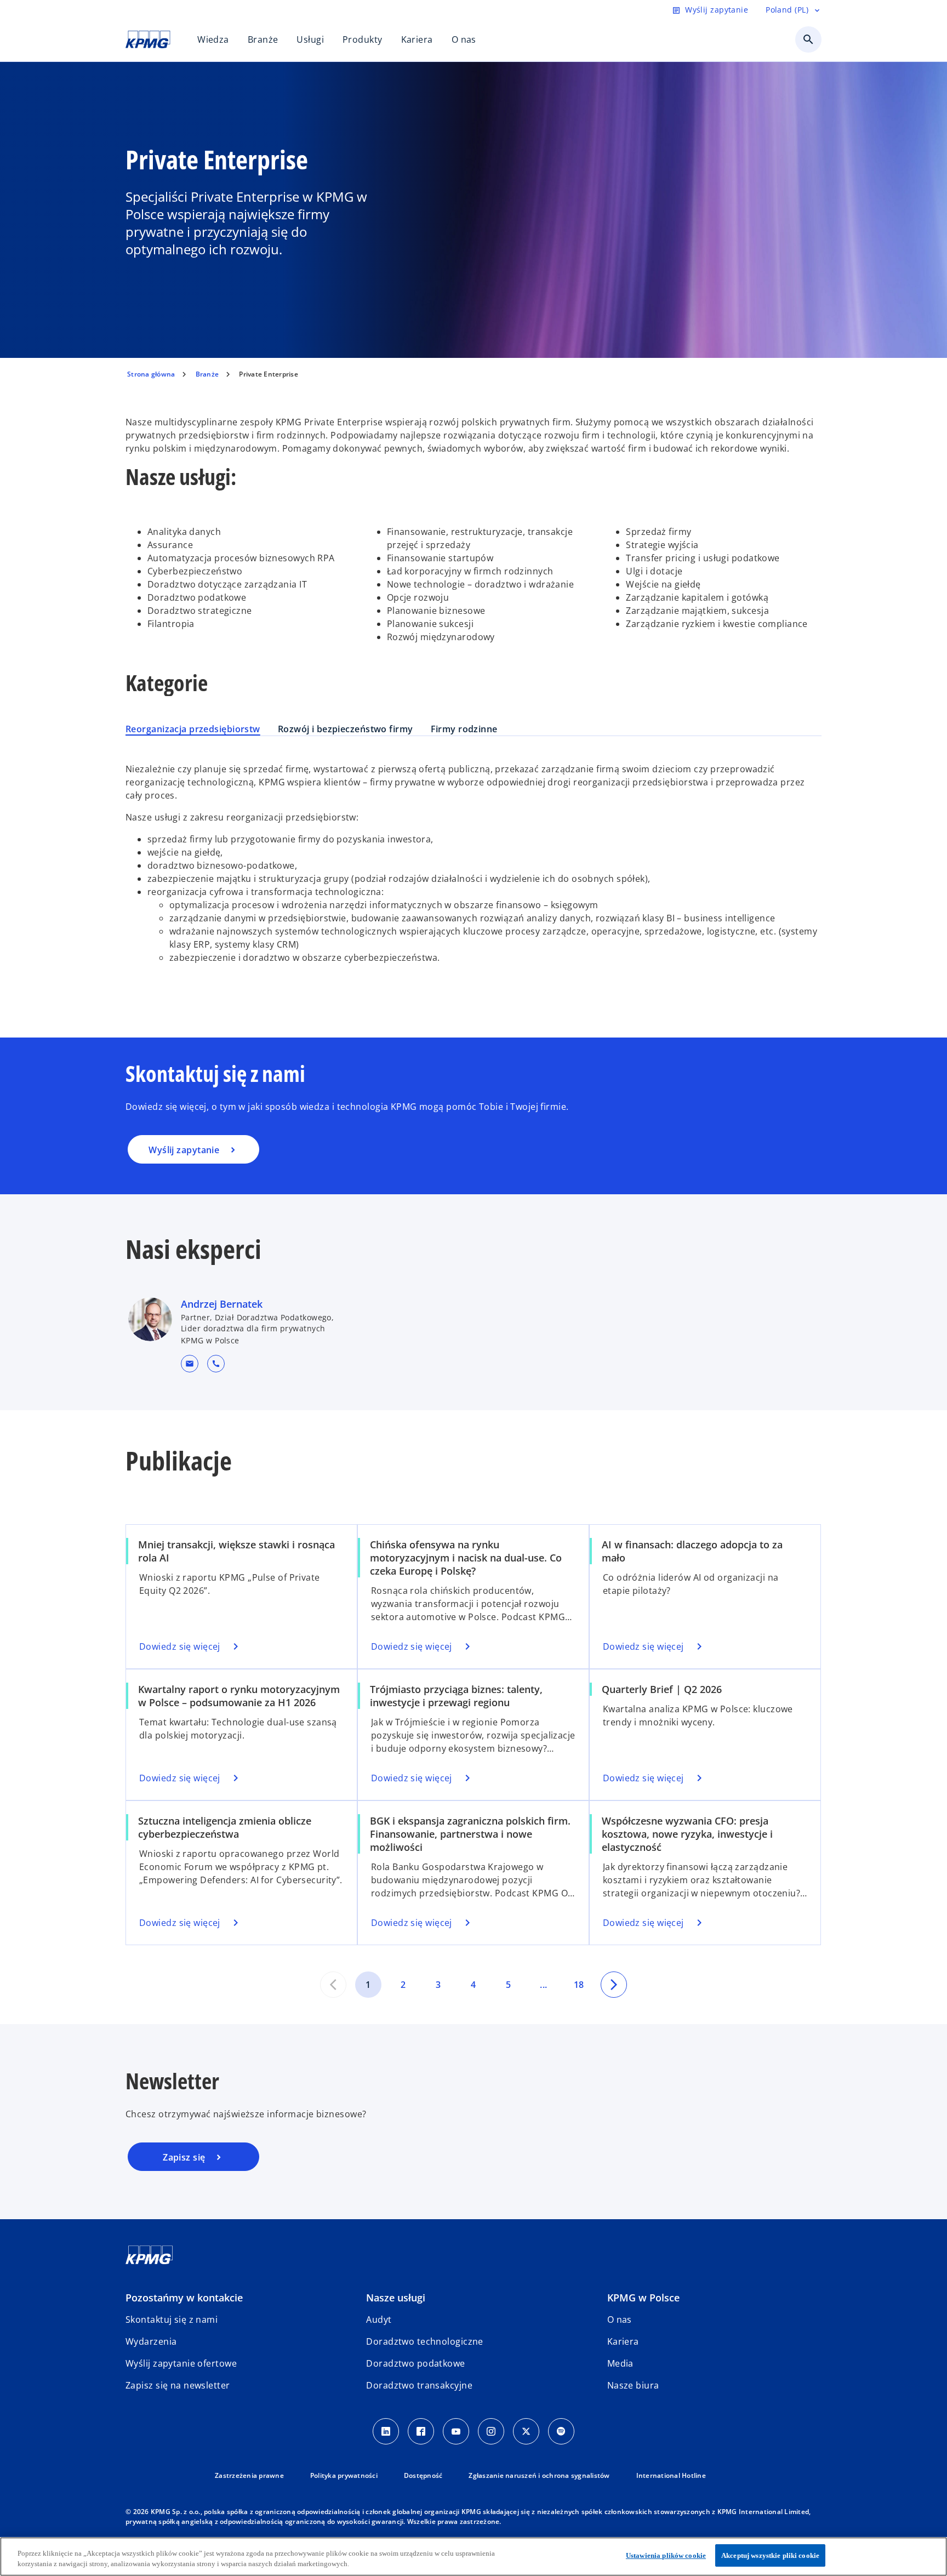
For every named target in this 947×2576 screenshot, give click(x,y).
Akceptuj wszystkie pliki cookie (770, 2555)
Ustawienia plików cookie (666, 2555)
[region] (473, 2557)
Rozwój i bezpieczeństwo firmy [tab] (346, 729)
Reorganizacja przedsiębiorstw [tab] (193, 729)
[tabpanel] (473, 868)
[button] (190, 1364)
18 (579, 1985)
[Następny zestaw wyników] (614, 1985)
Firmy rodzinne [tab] (464, 729)
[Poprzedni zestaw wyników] (333, 1985)
